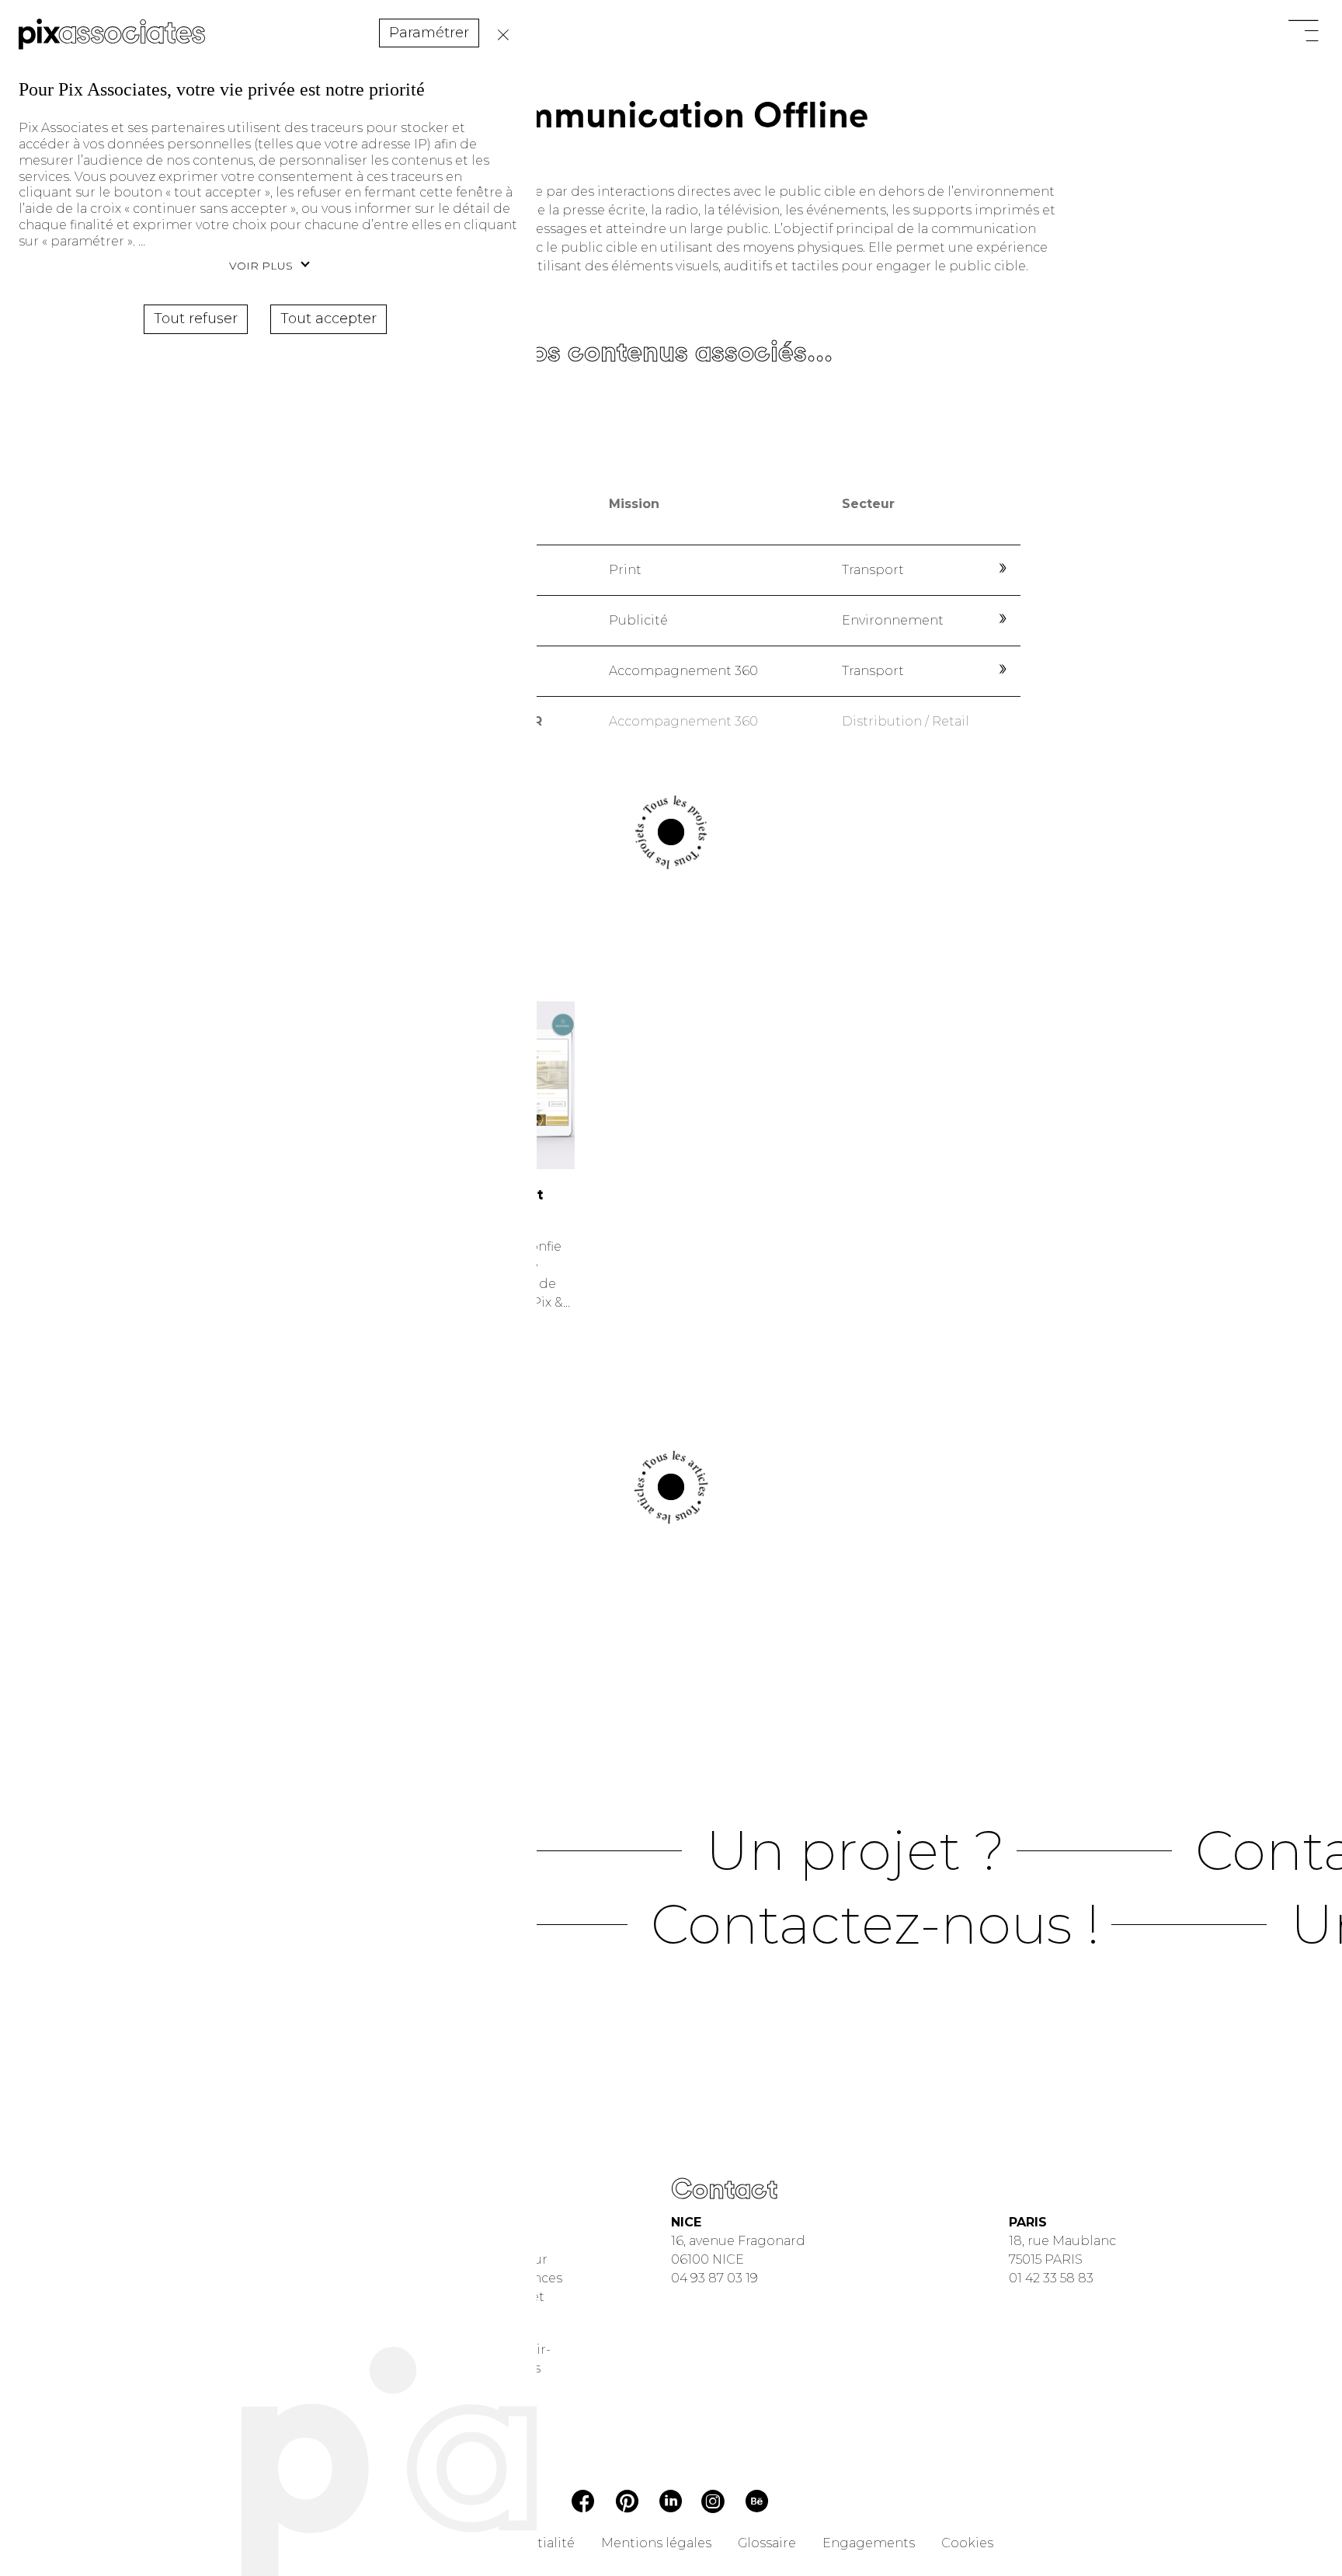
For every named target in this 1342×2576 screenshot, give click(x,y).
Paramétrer (429, 33)
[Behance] (757, 2504)
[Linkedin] (671, 2503)
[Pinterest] (627, 2504)
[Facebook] (583, 2503)
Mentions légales (656, 2543)
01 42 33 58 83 (1051, 2278)
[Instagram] (713, 2503)
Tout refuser (499, 35)
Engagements (869, 2543)
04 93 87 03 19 (714, 2278)
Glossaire (767, 2543)
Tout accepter (329, 319)
